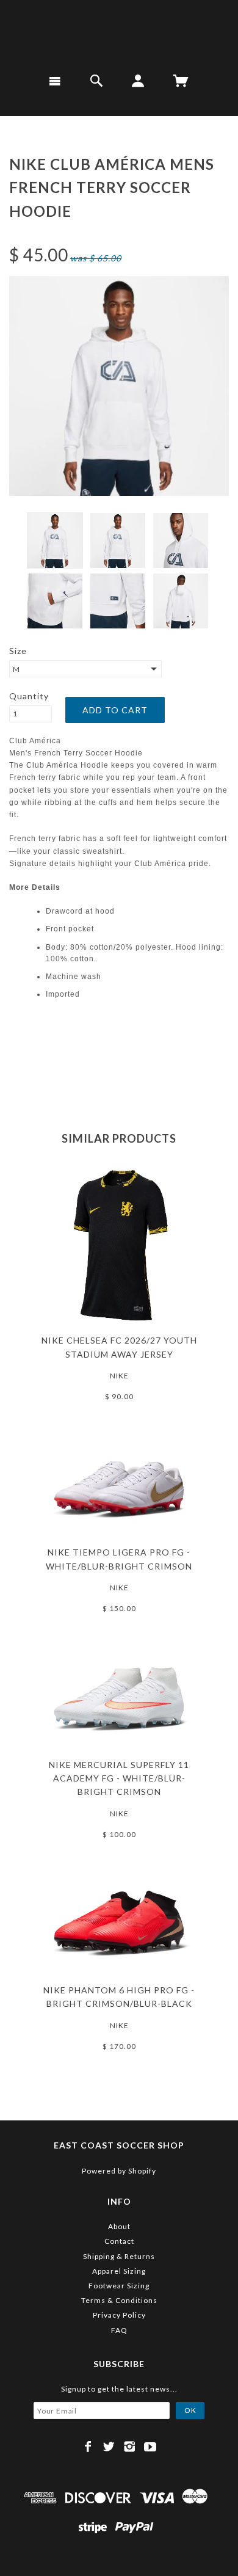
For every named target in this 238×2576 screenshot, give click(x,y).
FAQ (119, 2330)
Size (18, 651)
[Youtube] (150, 2447)
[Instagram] (130, 2447)
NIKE (119, 1376)
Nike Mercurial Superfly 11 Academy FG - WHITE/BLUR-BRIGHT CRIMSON (119, 1778)
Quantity (29, 696)
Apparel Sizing (119, 2271)
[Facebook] (88, 2447)
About (119, 2226)
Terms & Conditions (119, 2300)
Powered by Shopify (119, 2171)
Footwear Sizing (119, 2286)
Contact (119, 2241)
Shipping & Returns (119, 2256)
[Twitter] (109, 2447)
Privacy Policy (119, 2315)
